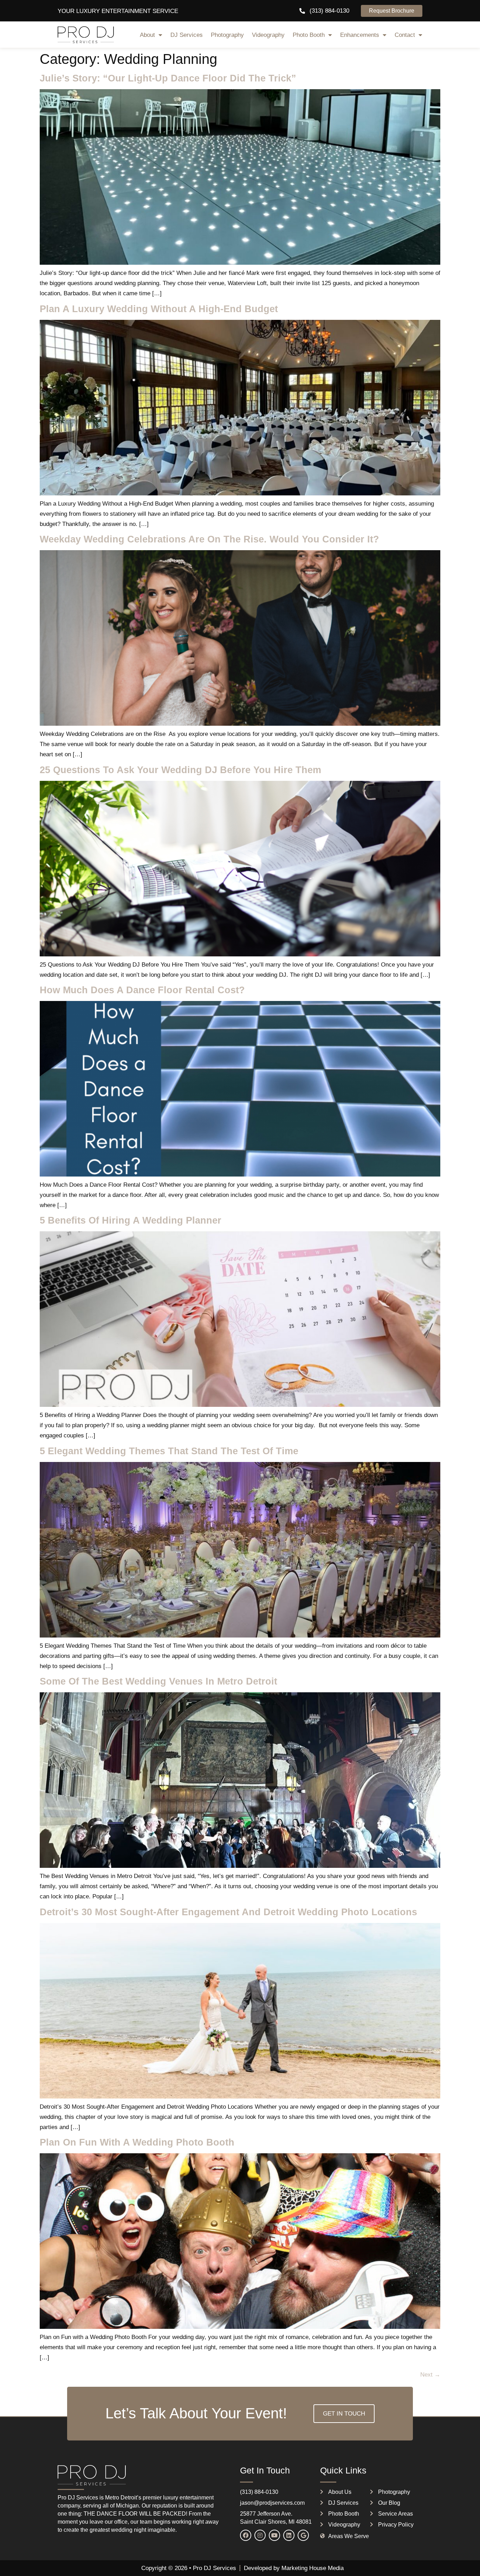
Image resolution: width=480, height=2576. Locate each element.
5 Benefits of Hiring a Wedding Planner (131, 1220)
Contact (405, 35)
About (147, 35)
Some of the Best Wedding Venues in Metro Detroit (158, 1681)
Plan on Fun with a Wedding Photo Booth (137, 2142)
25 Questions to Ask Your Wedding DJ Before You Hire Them (180, 770)
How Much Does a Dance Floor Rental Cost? (142, 990)
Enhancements (360, 35)
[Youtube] (274, 2535)
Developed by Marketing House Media (294, 2568)
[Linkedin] (289, 2535)
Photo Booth (309, 35)
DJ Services (187, 35)
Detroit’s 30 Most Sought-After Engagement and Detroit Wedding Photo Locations (228, 1912)
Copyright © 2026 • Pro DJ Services (189, 2568)
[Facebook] (246, 2535)
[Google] (303, 2535)
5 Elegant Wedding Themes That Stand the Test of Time (169, 1451)
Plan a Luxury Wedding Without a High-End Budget (159, 309)
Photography (227, 35)
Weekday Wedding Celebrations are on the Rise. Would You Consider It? (209, 539)
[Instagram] (260, 2535)
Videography (268, 35)
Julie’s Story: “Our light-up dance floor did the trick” (168, 78)
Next (430, 2375)
